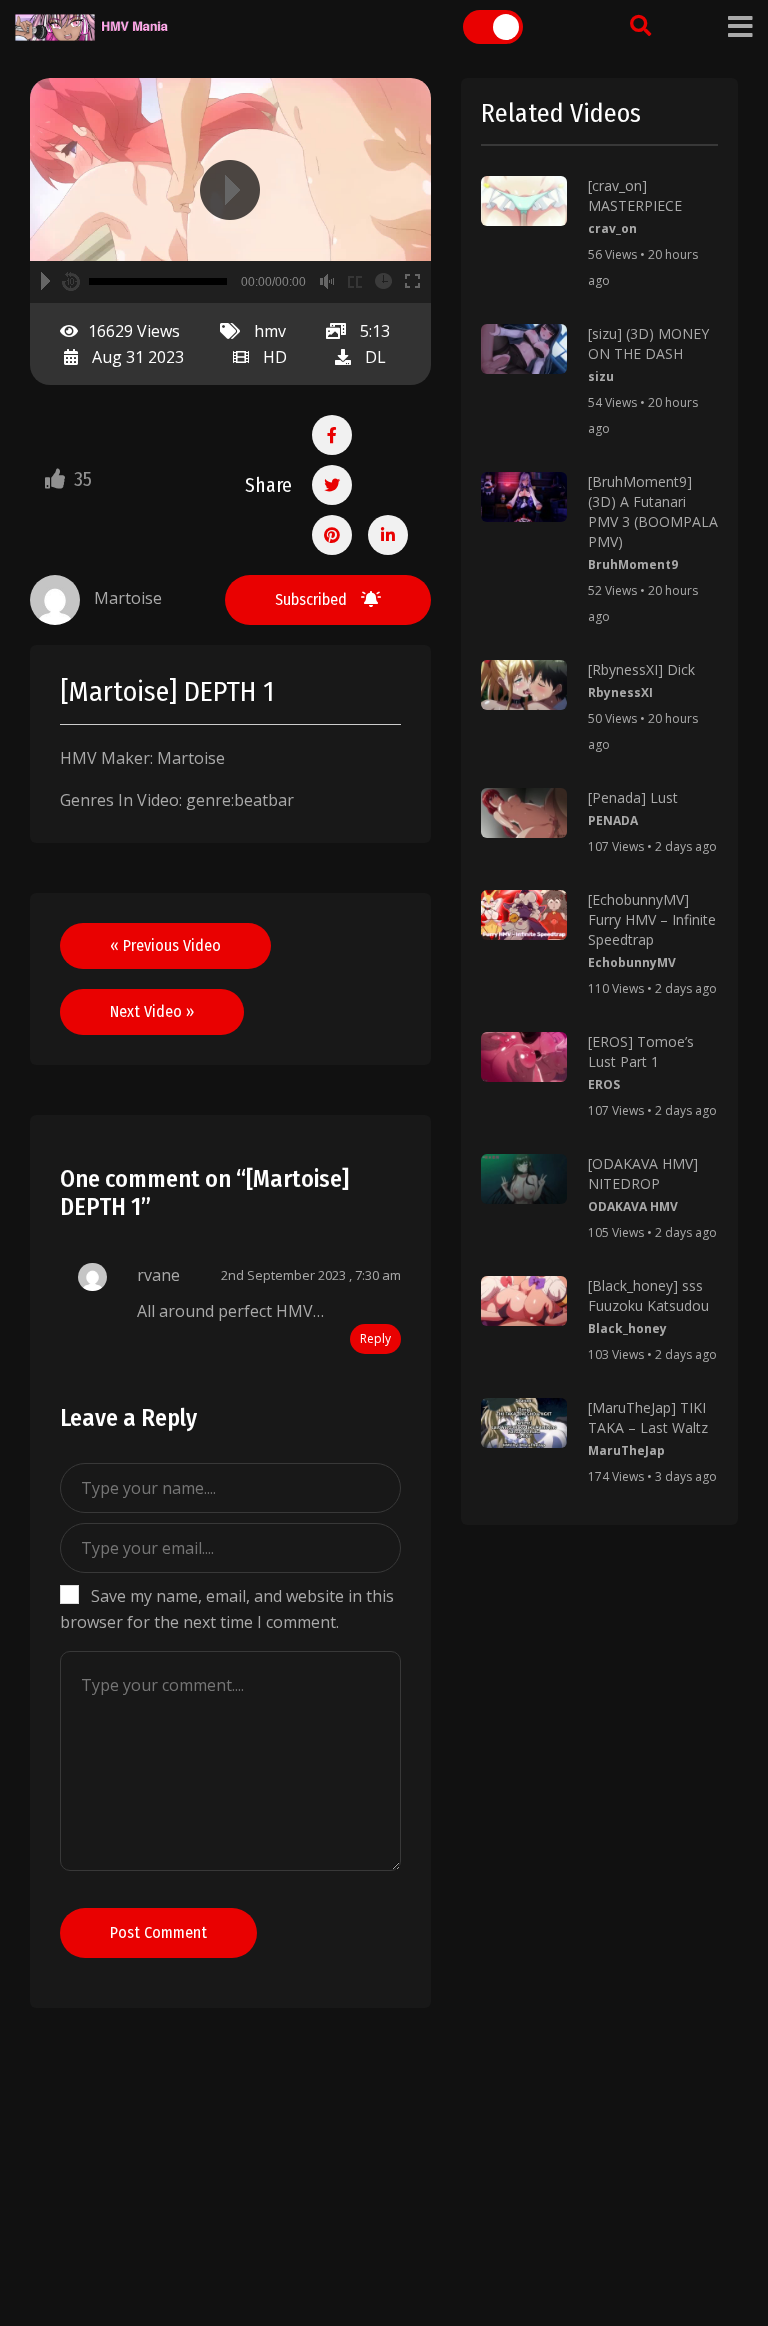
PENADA (613, 820)
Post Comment (158, 1932)
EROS (604, 1084)
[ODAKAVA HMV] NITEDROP (643, 1173)
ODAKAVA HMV (633, 1206)
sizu (601, 376)
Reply (375, 1338)
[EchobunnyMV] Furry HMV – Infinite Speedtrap (652, 919)
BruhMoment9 (633, 564)
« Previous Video (165, 945)
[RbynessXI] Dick (641, 669)
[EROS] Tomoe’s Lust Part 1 (641, 1051)
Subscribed (313, 599)
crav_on (612, 228)
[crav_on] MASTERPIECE (635, 195)
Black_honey (627, 1328)
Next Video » (152, 1011)
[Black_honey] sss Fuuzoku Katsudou (648, 1295)
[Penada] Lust (633, 797)
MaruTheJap (626, 1450)
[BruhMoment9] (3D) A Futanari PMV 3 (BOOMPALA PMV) (653, 511)
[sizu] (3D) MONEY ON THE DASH (648, 343)
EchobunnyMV (632, 962)
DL (375, 357)
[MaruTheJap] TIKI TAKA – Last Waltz (648, 1417)
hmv (270, 331)
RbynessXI (620, 692)
